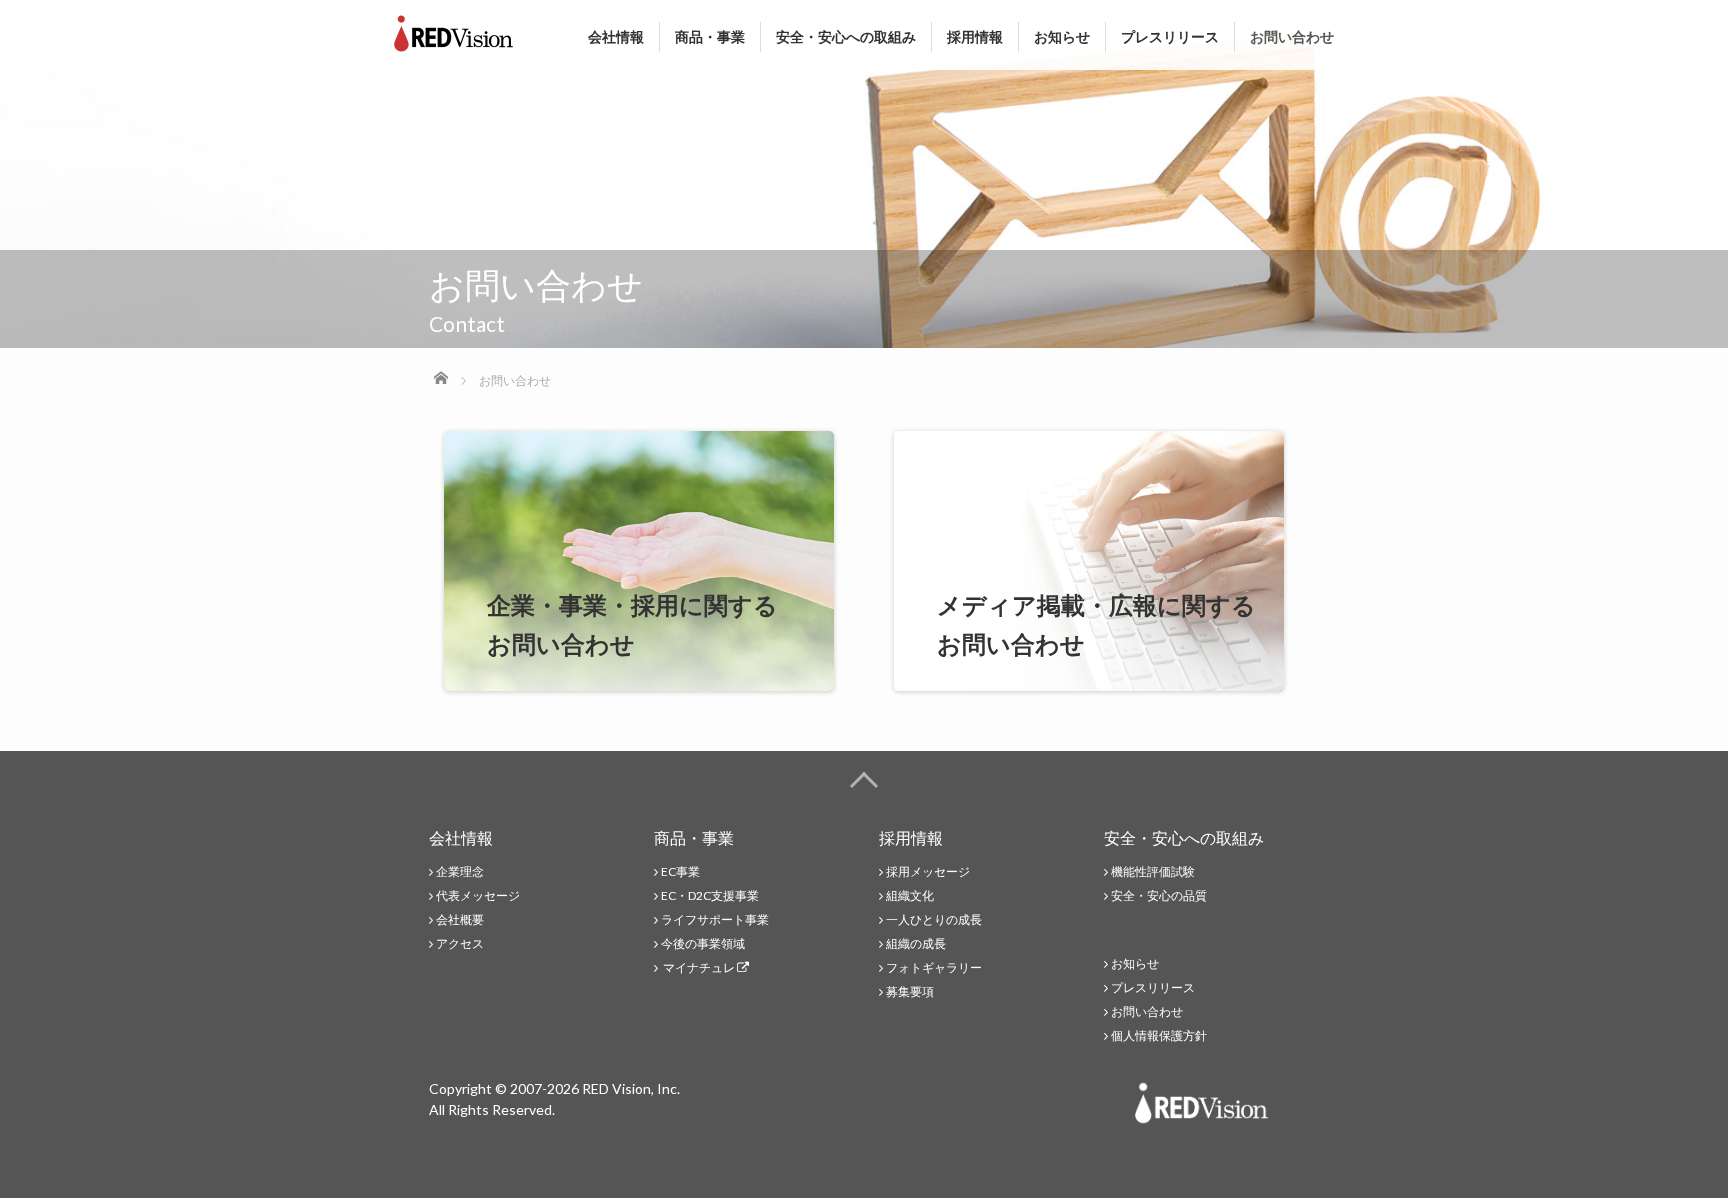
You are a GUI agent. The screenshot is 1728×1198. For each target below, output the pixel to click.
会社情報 (616, 36)
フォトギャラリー (934, 967)
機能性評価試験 (1153, 871)
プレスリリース (1170, 36)
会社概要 (460, 919)
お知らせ (1062, 36)
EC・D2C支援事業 (710, 895)
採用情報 (975, 36)
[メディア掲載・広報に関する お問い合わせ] (1089, 678)
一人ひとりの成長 (934, 919)
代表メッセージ (478, 895)
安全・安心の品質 (1159, 895)
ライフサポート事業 (715, 919)
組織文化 (910, 895)
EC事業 (680, 871)
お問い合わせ (1292, 36)
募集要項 (910, 991)
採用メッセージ (928, 871)
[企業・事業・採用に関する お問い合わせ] (639, 678)
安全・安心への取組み (846, 36)
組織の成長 (916, 943)
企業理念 (460, 871)
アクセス (460, 943)
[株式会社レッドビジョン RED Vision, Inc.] (453, 29)
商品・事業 (710, 36)
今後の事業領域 (703, 943)
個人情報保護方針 (1159, 1035)
